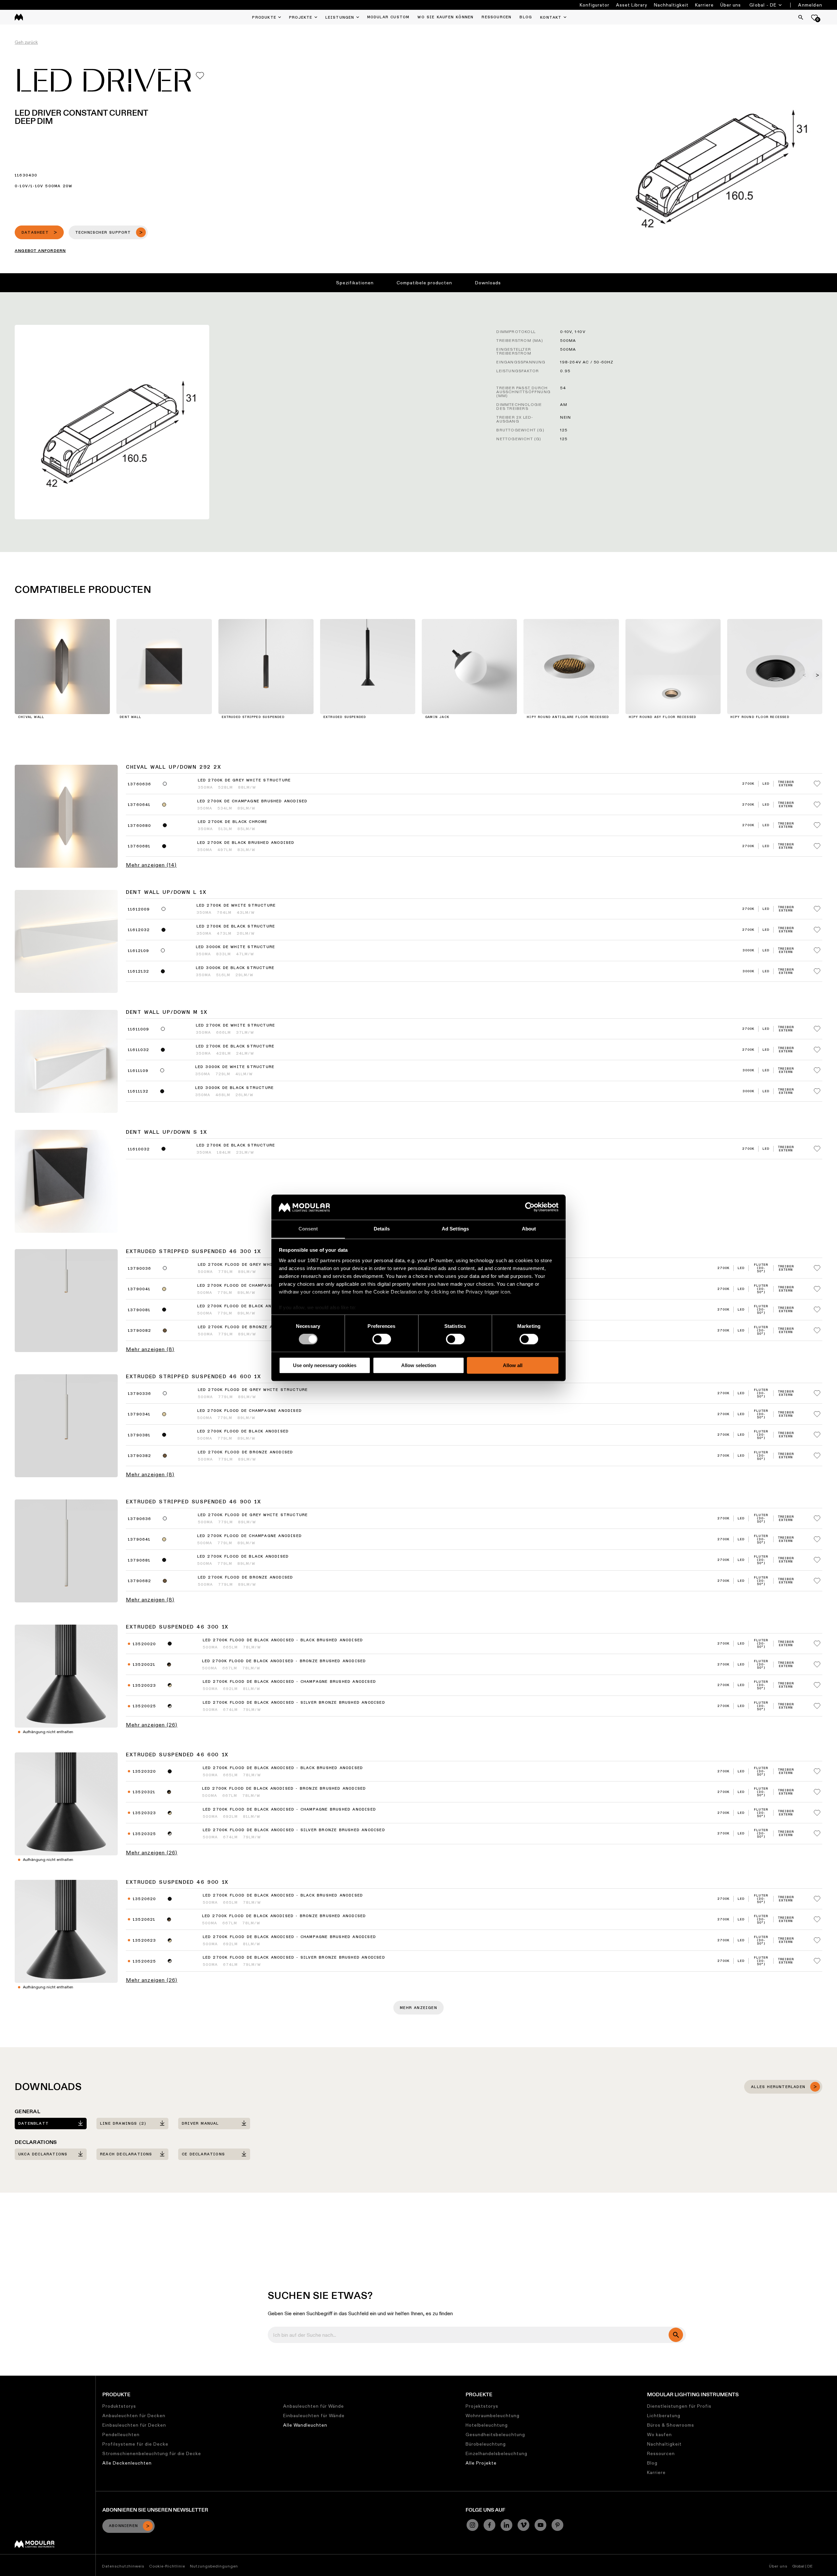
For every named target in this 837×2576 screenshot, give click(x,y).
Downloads (488, 283)
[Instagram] (472, 2525)
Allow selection (419, 1365)
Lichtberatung (664, 2416)
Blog (652, 2463)
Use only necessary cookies (325, 1365)
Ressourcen (661, 2453)
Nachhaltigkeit (671, 5)
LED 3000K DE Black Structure (235, 968)
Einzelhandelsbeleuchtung (496, 2453)
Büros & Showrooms (671, 2425)
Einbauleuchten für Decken (134, 2425)
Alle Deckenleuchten (127, 2463)
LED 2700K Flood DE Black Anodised (243, 1431)
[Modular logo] (34, 2546)
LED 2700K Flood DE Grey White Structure (253, 1390)
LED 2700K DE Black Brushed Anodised (246, 843)
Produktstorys (119, 2406)
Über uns (731, 5)
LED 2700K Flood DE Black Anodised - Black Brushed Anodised (283, 1640)
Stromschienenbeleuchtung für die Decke (152, 2453)
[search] (676, 2335)
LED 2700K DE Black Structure (236, 927)
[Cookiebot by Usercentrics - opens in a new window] (530, 1207)
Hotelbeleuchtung (487, 2425)
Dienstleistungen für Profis (679, 2406)
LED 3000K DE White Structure (236, 947)
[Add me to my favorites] (200, 76)
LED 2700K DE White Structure (236, 906)
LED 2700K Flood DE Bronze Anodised (246, 1452)
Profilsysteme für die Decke (135, 2444)
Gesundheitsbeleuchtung (495, 2434)
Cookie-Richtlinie (167, 2566)
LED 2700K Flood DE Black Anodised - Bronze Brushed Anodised (284, 1661)
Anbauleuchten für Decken (134, 2416)
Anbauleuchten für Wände (314, 2406)
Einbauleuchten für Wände (314, 2416)
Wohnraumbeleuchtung (493, 2416)
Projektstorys (482, 2406)
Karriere (704, 5)
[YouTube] (540, 2525)
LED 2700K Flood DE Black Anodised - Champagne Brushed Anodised (289, 1682)
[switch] (382, 1339)
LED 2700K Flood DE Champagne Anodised (249, 1411)
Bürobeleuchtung (486, 2444)
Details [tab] (382, 1229)
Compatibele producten (424, 283)
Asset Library (632, 5)
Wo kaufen (659, 2434)
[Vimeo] (523, 2525)
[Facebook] (489, 2525)
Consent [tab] (308, 1229)
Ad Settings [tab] (455, 1229)
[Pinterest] (557, 2525)
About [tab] (529, 1229)
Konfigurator (595, 5)
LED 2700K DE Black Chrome (233, 822)
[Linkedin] (506, 2525)
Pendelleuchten (121, 2434)
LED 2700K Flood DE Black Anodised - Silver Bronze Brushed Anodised (294, 1703)
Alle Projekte (481, 2463)
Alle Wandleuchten (305, 2425)
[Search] (801, 17)
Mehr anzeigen (418, 2008)
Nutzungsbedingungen (214, 2566)
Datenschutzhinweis (123, 2566)
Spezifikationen (355, 283)
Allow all (513, 1365)
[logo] (19, 17)
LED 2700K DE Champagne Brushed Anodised (252, 801)
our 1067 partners (319, 1260)
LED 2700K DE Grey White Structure (244, 780)
